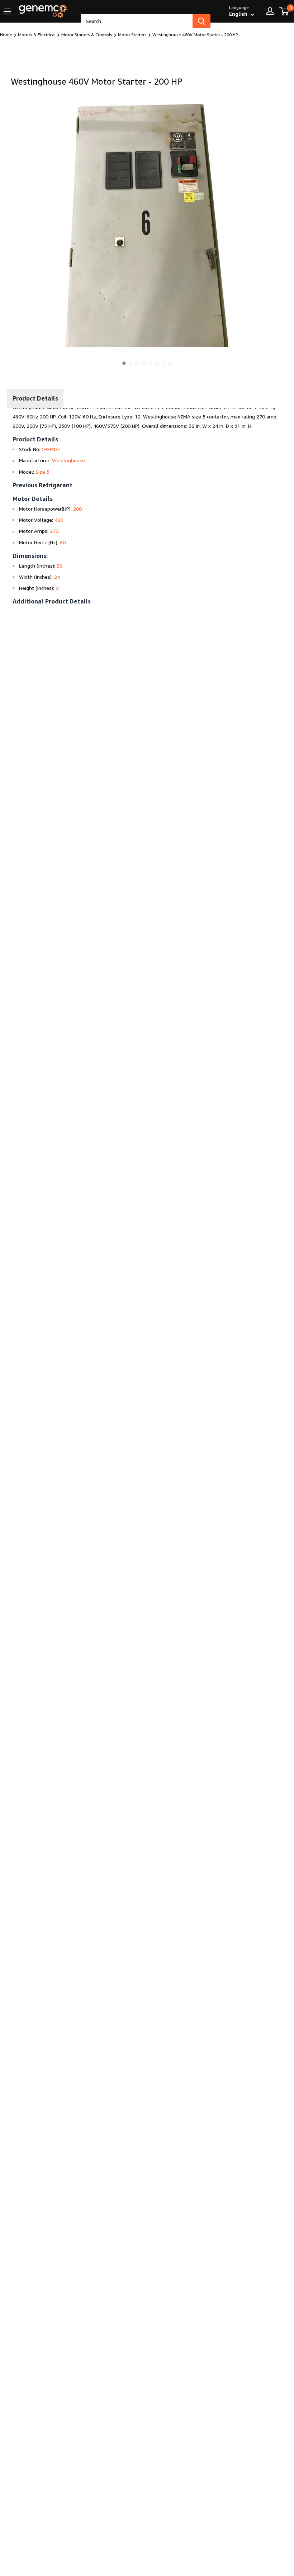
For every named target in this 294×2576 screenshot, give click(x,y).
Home (6, 35)
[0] (284, 11)
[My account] (270, 11)
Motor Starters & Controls (87, 35)
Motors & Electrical (37, 35)
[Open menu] (7, 11)
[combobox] (137, 21)
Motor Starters (132, 35)
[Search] (201, 21)
